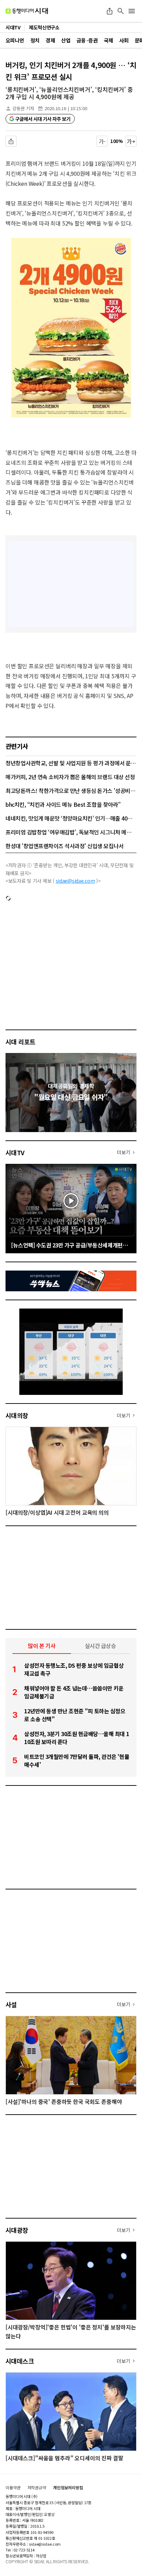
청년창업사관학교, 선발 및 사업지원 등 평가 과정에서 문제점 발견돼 (71, 763)
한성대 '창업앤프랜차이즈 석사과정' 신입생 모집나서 (65, 846)
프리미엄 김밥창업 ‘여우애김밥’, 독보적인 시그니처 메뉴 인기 (71, 832)
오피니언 (15, 40)
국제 (108, 40)
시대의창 (17, 1415)
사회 (124, 40)
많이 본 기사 (42, 1646)
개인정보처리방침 (68, 2488)
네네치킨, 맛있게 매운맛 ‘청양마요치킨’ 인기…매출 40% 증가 (71, 818)
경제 (50, 40)
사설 (11, 2004)
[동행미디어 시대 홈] (27, 11)
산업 (66, 40)
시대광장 (17, 2230)
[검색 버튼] (121, 11)
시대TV (15, 1152)
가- (102, 141)
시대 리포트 (21, 1042)
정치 (35, 40)
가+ (131, 141)
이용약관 (13, 2488)
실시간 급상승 (100, 1646)
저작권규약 (37, 2488)
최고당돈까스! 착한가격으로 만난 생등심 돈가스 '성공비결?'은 (71, 791)
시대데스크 (20, 2361)
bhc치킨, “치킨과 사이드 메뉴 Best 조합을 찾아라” (63, 804)
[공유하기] (110, 11)
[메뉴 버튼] (132, 11)
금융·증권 (87, 40)
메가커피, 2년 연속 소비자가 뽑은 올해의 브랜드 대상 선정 (70, 777)
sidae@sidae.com (75, 881)
